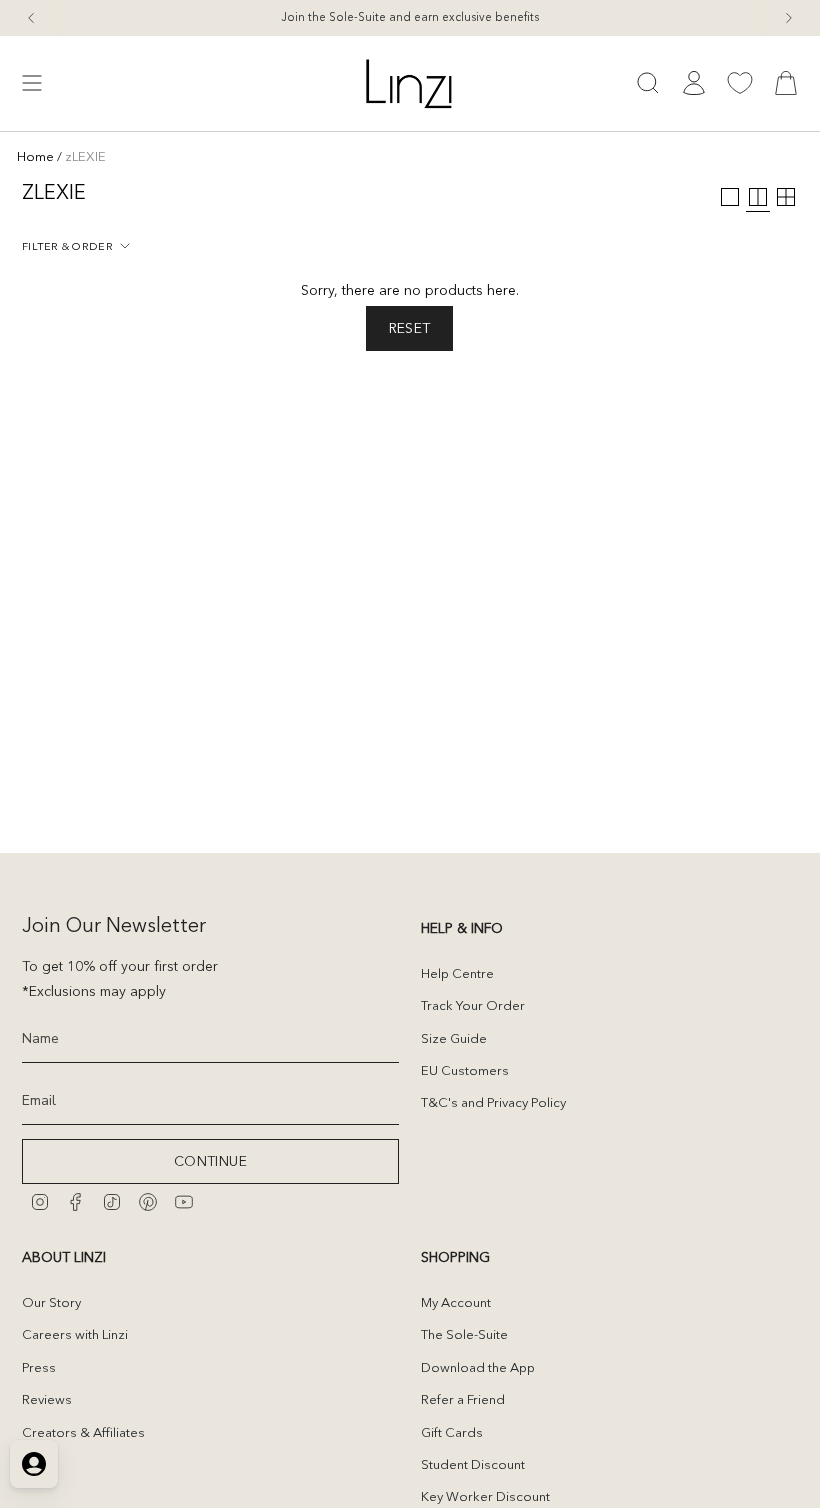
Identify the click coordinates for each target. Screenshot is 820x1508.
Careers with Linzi (75, 1334)
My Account (456, 1302)
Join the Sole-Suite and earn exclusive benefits (410, 17)
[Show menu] (32, 83)
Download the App (478, 1367)
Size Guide (454, 1038)
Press (39, 1367)
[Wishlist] (740, 83)
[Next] (789, 18)
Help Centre (457, 973)
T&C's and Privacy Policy (493, 1102)
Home (35, 156)
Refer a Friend (463, 1399)
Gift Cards (452, 1432)
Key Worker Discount (485, 1496)
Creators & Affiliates (83, 1432)
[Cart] (786, 83)
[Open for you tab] (34, 1464)
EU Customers (465, 1070)
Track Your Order (473, 1005)
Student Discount (473, 1464)
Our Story (51, 1302)
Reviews (47, 1399)
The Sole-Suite (464, 1334)
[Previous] (31, 18)
